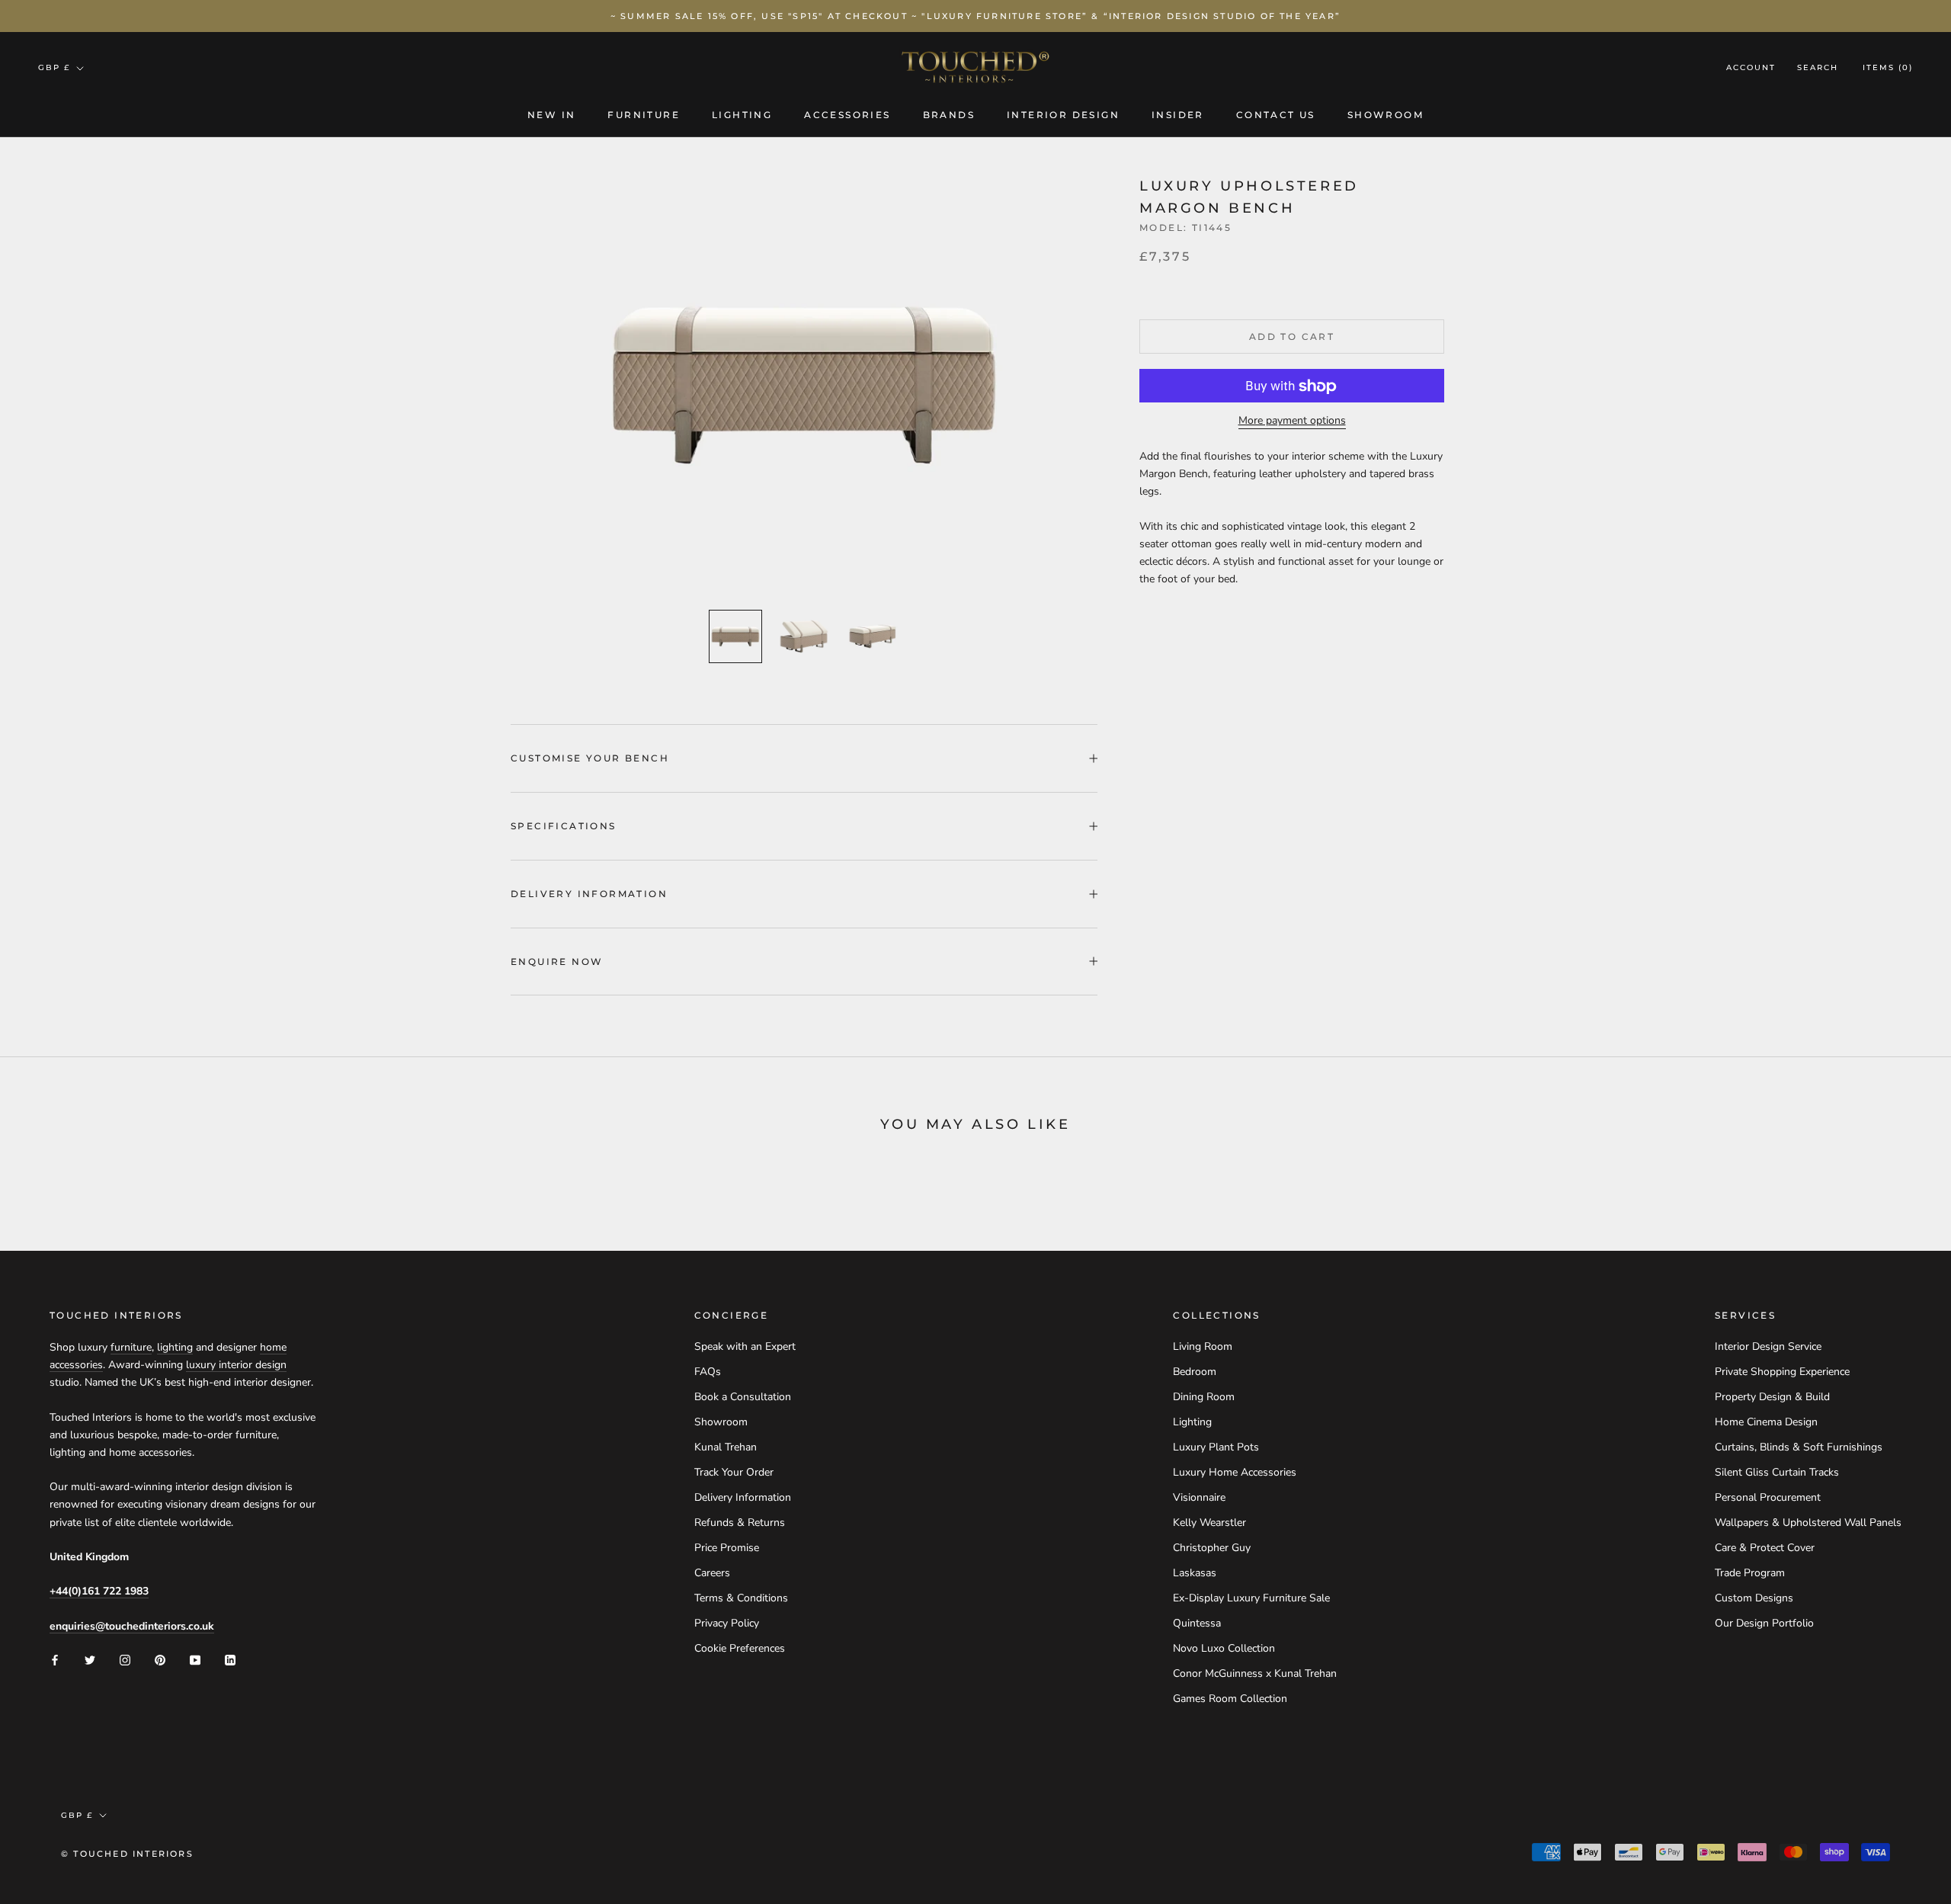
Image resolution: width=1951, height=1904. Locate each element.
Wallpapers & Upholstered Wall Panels (1808, 1523)
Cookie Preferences (740, 1648)
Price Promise (727, 1548)
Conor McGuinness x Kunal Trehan (1255, 1673)
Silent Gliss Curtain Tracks (1777, 1472)
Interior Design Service (1768, 1346)
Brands (949, 115)
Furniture (644, 115)
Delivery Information (589, 894)
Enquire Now (557, 962)
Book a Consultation (743, 1397)
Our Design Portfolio (1764, 1623)
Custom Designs (1754, 1598)
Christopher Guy (1212, 1548)
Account (1751, 68)
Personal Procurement (1768, 1497)
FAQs (708, 1372)
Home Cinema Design (1766, 1422)
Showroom (1386, 115)
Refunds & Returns (740, 1523)
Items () (1888, 68)
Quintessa (1197, 1623)
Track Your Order (734, 1472)
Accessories (847, 115)
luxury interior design (236, 1365)
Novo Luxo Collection (1224, 1648)
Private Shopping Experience (1782, 1372)
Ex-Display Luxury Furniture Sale (1251, 1598)
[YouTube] (195, 1659)
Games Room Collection (1230, 1699)
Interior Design (1063, 115)
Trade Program (1750, 1573)
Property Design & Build (1772, 1397)
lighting (175, 1347)
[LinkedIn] (230, 1659)
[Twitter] (90, 1659)
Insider (1178, 115)
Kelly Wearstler (1209, 1523)
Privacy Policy (727, 1623)
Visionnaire (1199, 1497)
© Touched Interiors (127, 1854)
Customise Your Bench (590, 758)
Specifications (564, 826)
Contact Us (1276, 115)
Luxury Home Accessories (1235, 1472)
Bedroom (1195, 1372)
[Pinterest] (160, 1659)
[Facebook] (55, 1659)
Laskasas (1195, 1573)
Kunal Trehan (726, 1447)
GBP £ (54, 67)
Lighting (742, 115)
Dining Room (1204, 1397)
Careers (712, 1573)
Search (1818, 68)
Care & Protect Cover (1765, 1548)
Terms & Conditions (741, 1598)
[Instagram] (125, 1659)
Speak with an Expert (745, 1346)
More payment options (1292, 421)
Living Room (1203, 1346)
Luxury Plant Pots (1216, 1447)
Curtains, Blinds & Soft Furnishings (1799, 1447)
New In (551, 115)
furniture (131, 1347)
